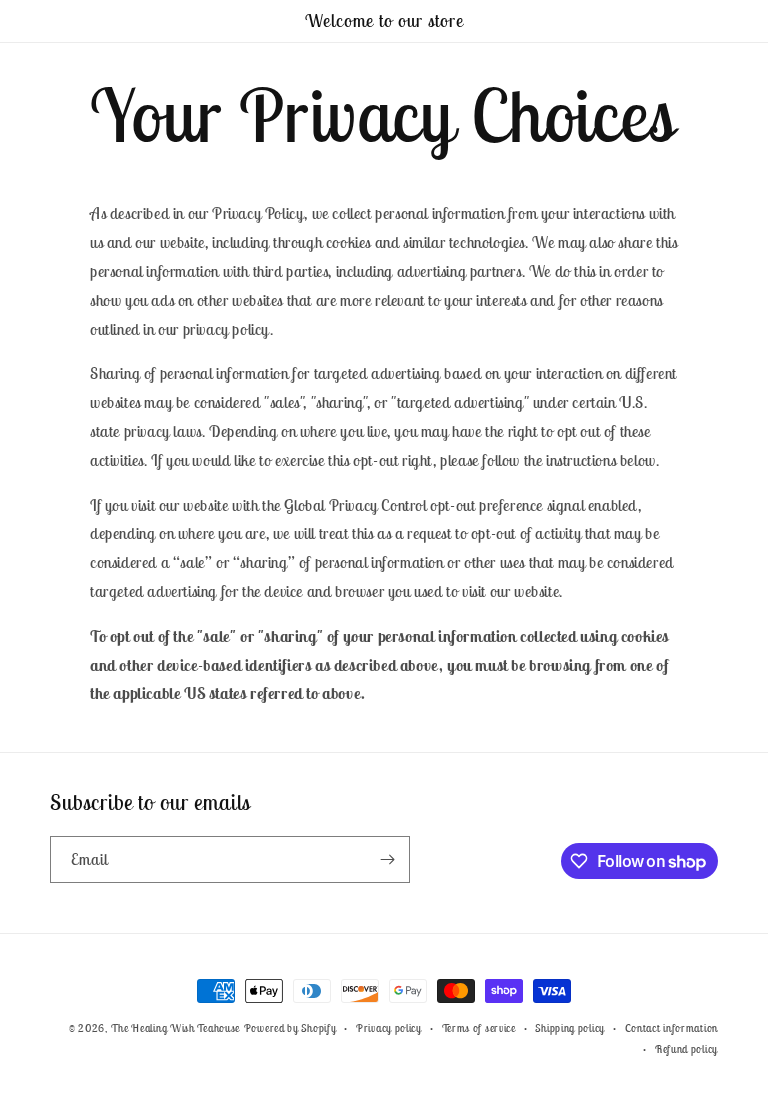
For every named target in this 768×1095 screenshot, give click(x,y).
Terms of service (479, 1028)
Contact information (671, 1028)
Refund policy (686, 1049)
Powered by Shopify (290, 1028)
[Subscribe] (387, 859)
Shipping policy (570, 1028)
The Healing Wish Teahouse (176, 1028)
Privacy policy (389, 1028)
